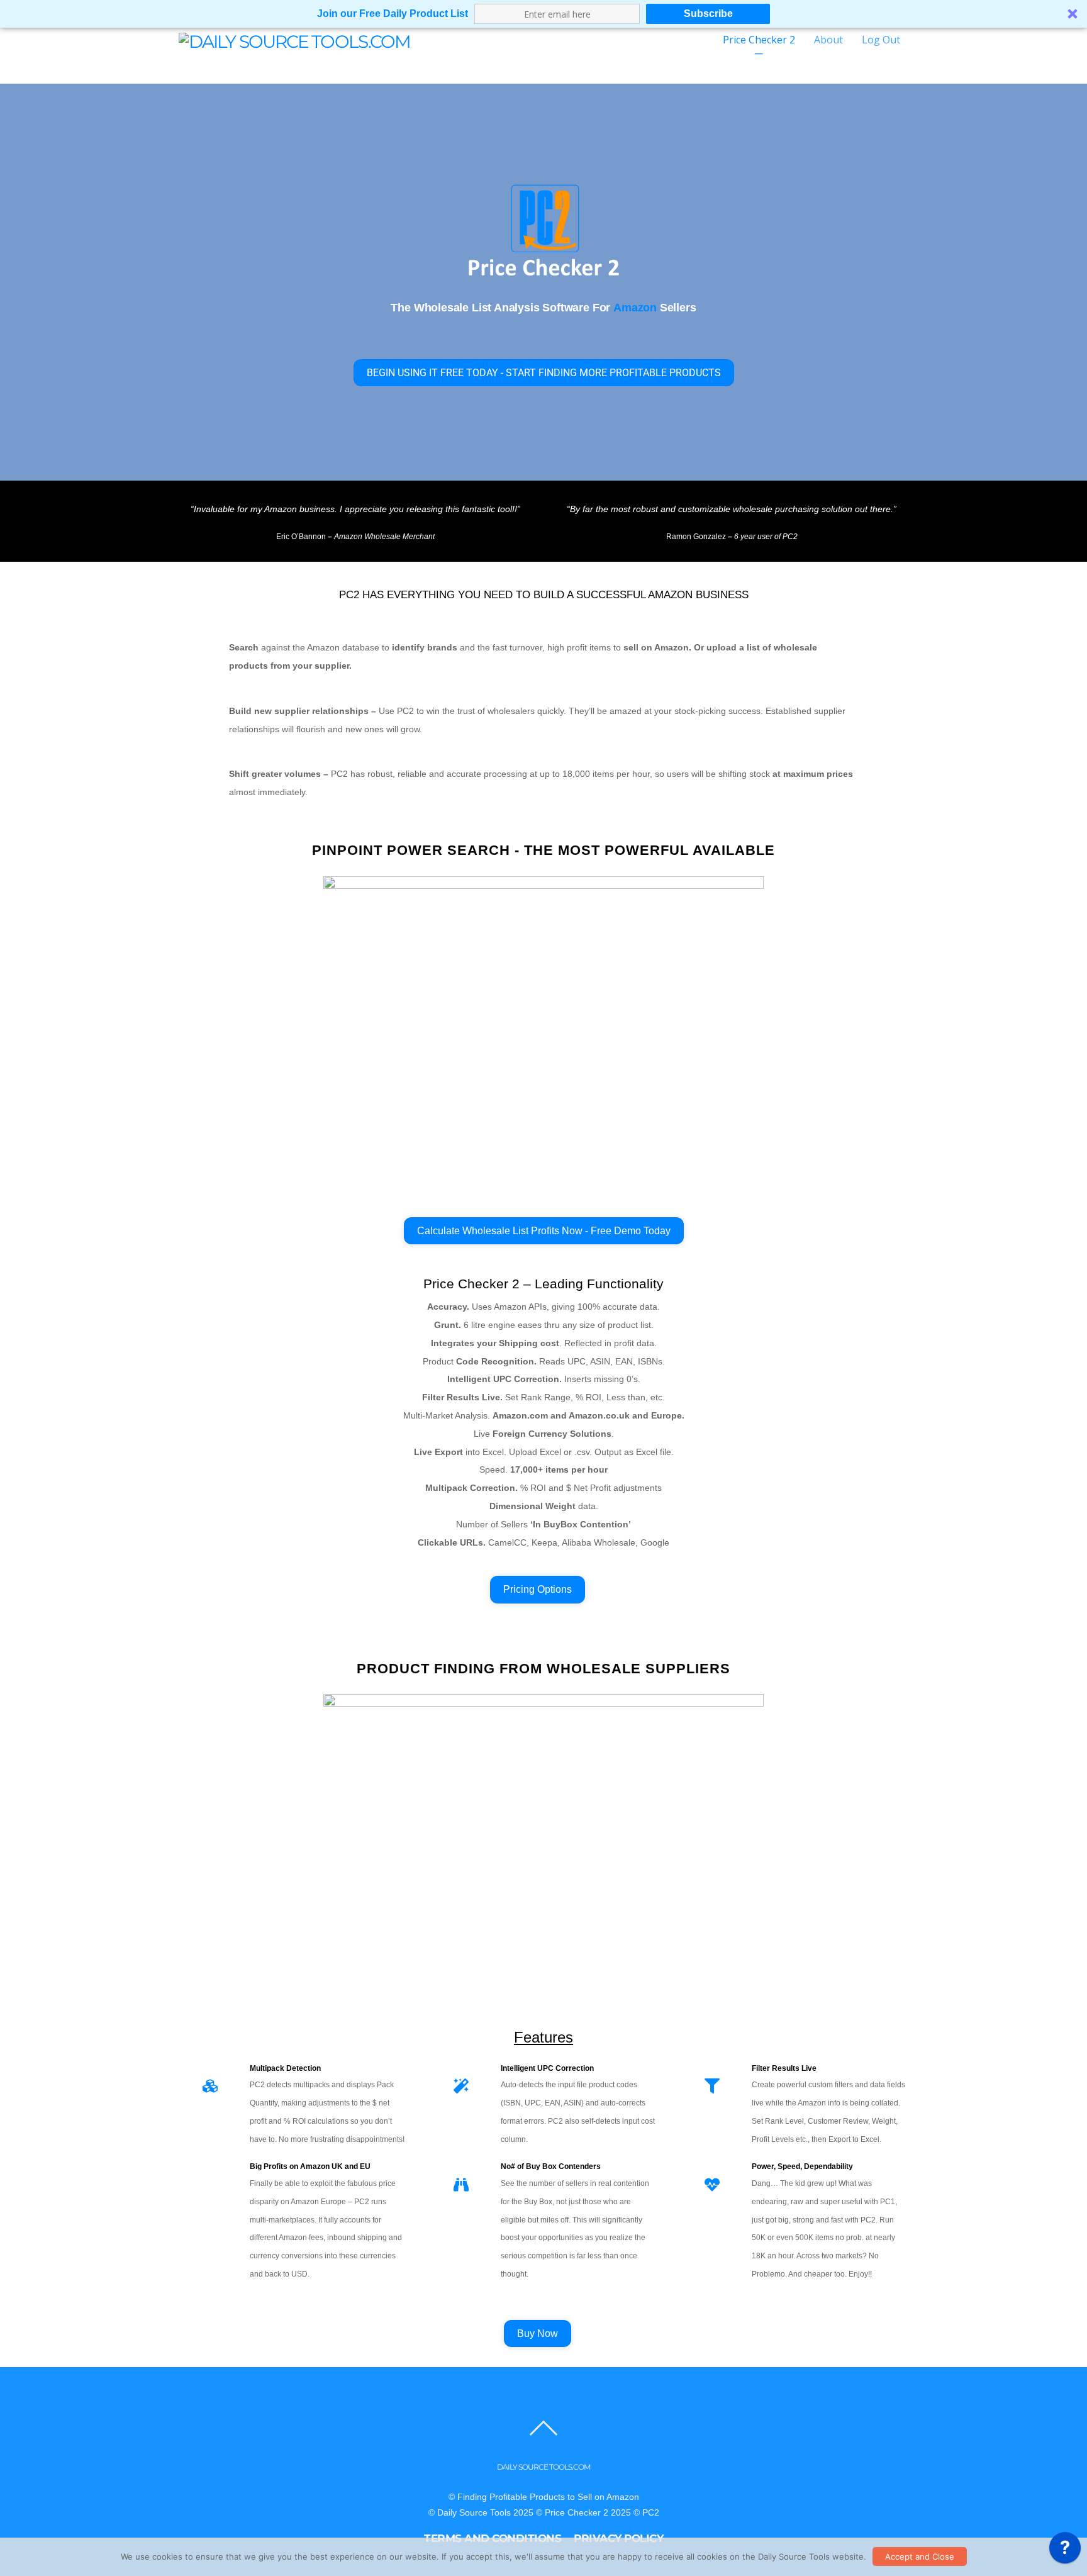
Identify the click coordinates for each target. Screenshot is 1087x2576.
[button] (543, 14)
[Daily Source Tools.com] (294, 40)
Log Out (881, 40)
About (828, 40)
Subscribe (708, 14)
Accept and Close (920, 2556)
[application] (1065, 2551)
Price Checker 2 (759, 40)
